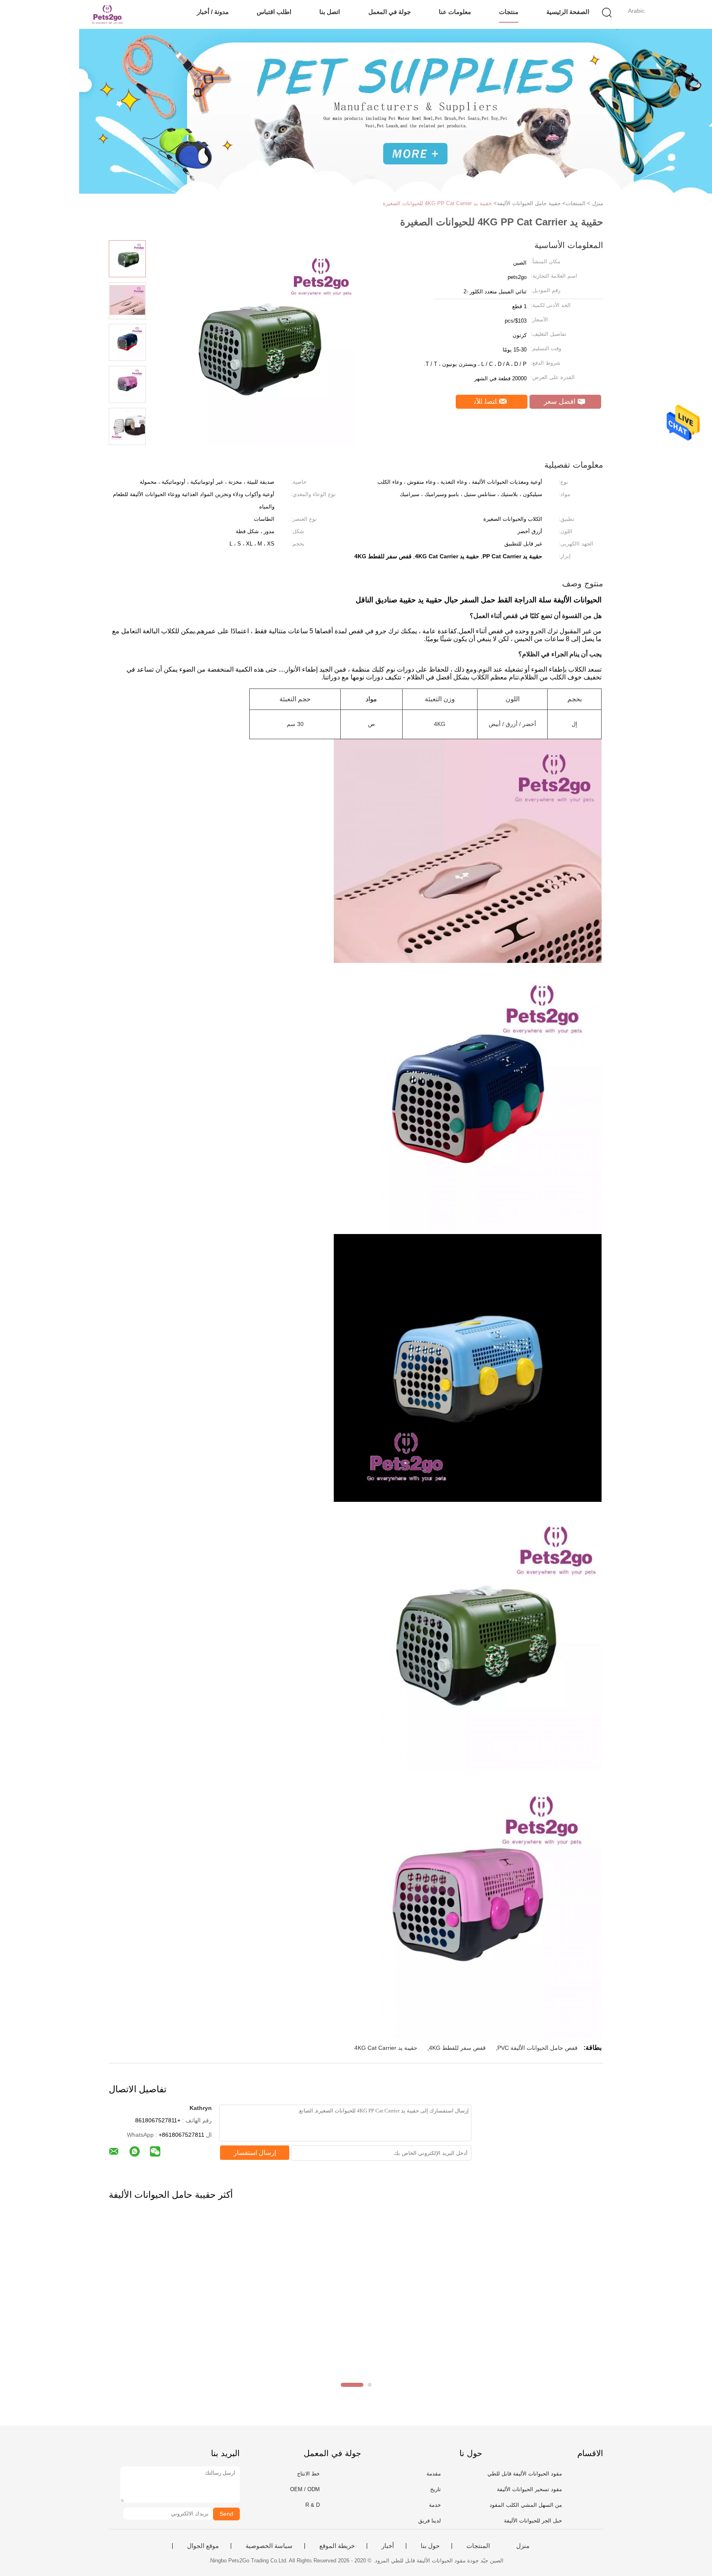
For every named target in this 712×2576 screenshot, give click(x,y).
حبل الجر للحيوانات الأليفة (533, 2521)
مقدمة (434, 2474)
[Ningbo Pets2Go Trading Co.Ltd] (108, 14)
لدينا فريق (430, 2521)
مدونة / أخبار (213, 12)
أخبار (388, 2546)
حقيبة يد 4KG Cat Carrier (386, 2048)
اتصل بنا (330, 12)
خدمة (435, 2505)
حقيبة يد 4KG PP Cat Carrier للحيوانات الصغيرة (437, 203)
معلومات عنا (455, 12)
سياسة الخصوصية (269, 2546)
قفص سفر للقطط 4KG (457, 2048)
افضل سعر (561, 402)
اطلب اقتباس (274, 12)
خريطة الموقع (337, 2546)
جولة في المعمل (390, 12)
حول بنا (430, 2546)
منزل (523, 2546)
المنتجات (478, 2546)
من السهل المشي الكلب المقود (526, 2505)
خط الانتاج (308, 2474)
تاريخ (436, 2489)
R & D (313, 2505)
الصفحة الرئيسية (568, 12)
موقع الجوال (203, 2546)
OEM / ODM (305, 2489)
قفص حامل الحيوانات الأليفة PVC (538, 2048)
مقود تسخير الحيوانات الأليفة (529, 2489)
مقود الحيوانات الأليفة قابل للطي (525, 2474)
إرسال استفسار (255, 2153)
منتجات (509, 12)
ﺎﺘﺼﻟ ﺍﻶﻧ (487, 402)
